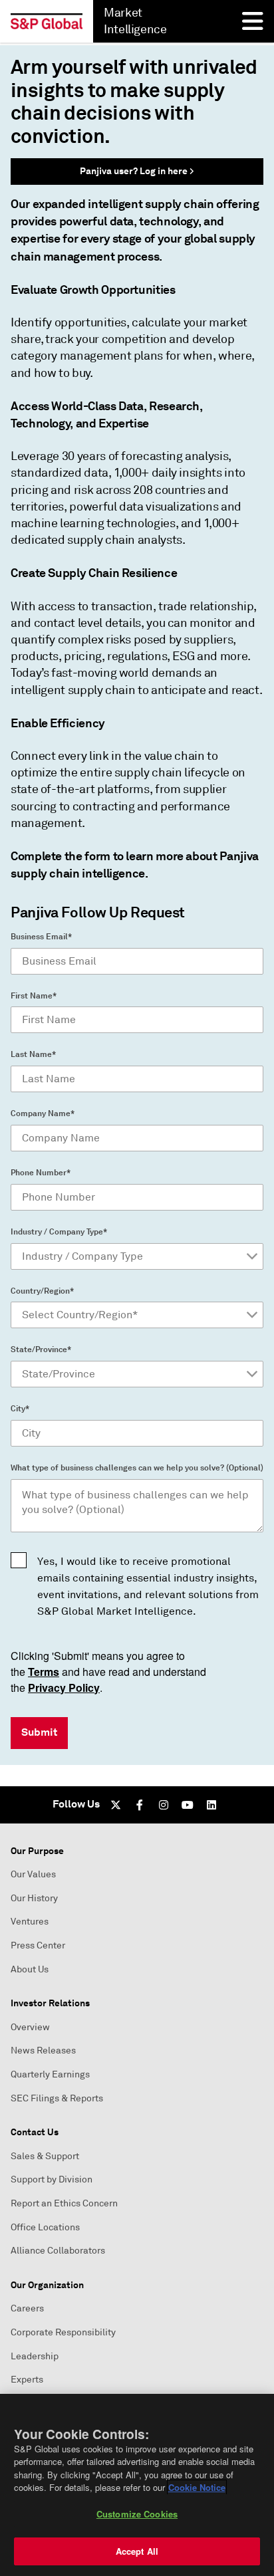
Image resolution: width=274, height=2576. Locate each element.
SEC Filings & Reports (57, 2098)
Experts (27, 2380)
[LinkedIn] (211, 1805)
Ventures (30, 1922)
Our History (34, 1898)
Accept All (137, 2551)
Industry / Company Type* (59, 1232)
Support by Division (52, 2179)
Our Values (33, 1874)
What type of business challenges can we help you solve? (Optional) (137, 1468)
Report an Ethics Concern (64, 2203)
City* (20, 1409)
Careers (27, 2308)
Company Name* (43, 1113)
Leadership (35, 2356)
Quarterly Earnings (50, 2074)
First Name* (34, 996)
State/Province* (41, 1349)
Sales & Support (45, 2156)
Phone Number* (41, 1173)
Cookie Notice (197, 2487)
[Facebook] (140, 1805)
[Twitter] (116, 1805)
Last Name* (33, 1054)
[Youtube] (188, 1805)
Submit (39, 1732)
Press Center (38, 1945)
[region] (137, 2485)
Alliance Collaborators (58, 2251)
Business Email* (41, 937)
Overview (30, 2027)
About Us (30, 1969)
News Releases (43, 2050)
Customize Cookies (137, 2514)
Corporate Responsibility (63, 2332)
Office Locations (45, 2227)
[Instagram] (164, 1805)
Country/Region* (42, 1291)
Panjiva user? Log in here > (137, 171)
